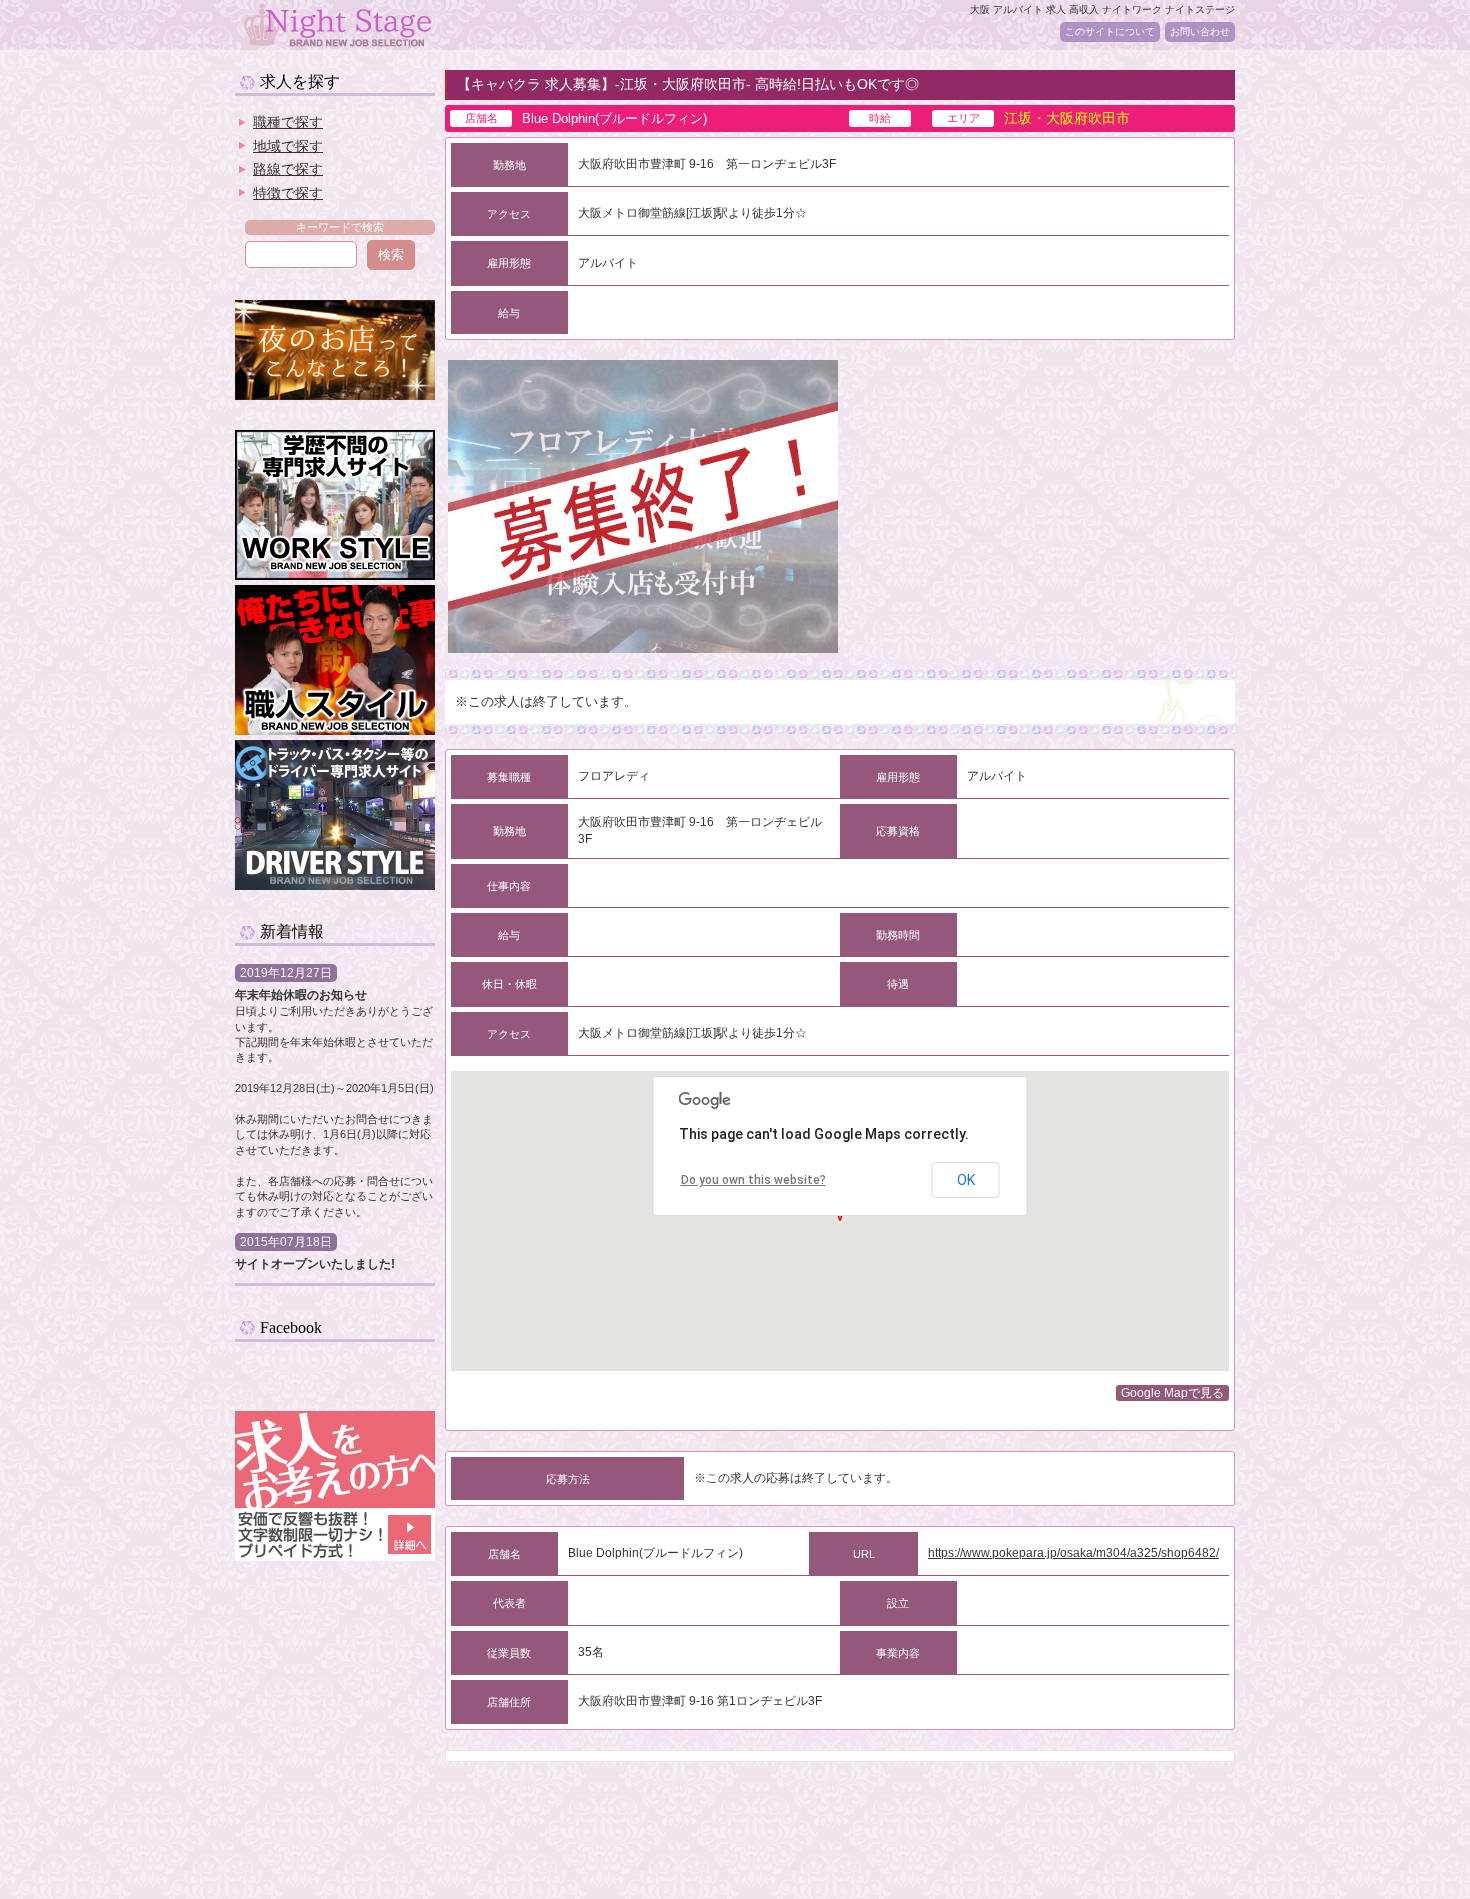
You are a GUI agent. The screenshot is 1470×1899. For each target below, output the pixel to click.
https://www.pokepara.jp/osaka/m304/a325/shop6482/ (1073, 1553)
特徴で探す (288, 193)
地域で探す (288, 146)
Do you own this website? (753, 1180)
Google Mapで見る (1172, 1393)
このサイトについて (1110, 31)
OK (966, 1180)
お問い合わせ (1200, 31)
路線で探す (288, 169)
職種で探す (288, 122)
